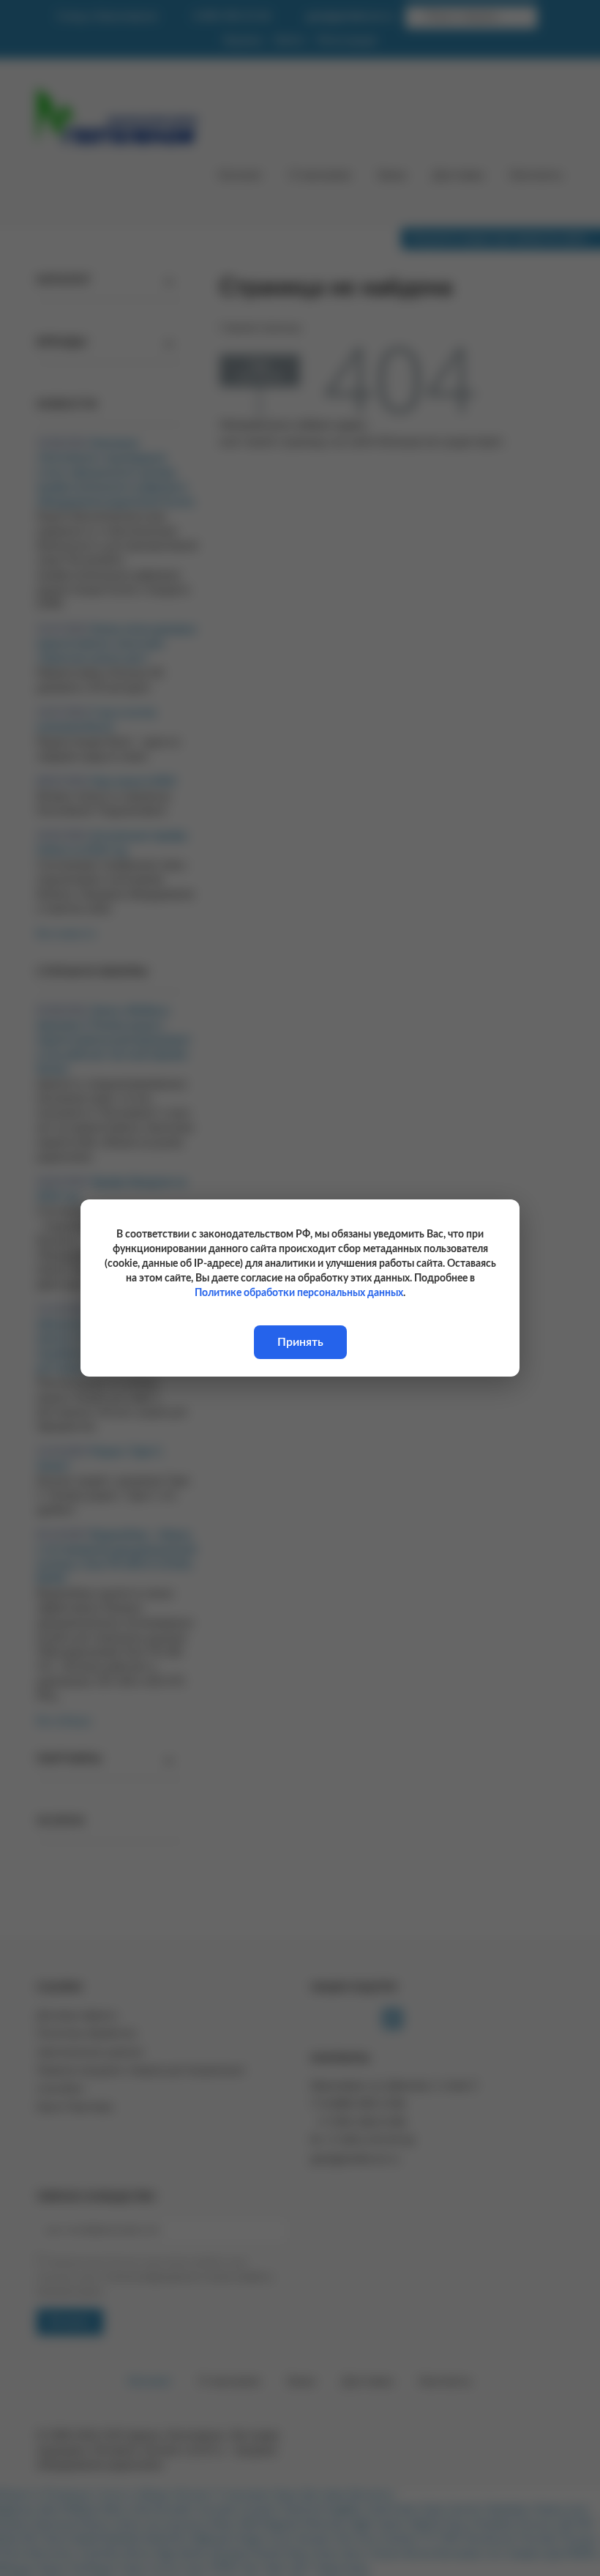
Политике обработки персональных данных (299, 1293)
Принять (300, 1342)
